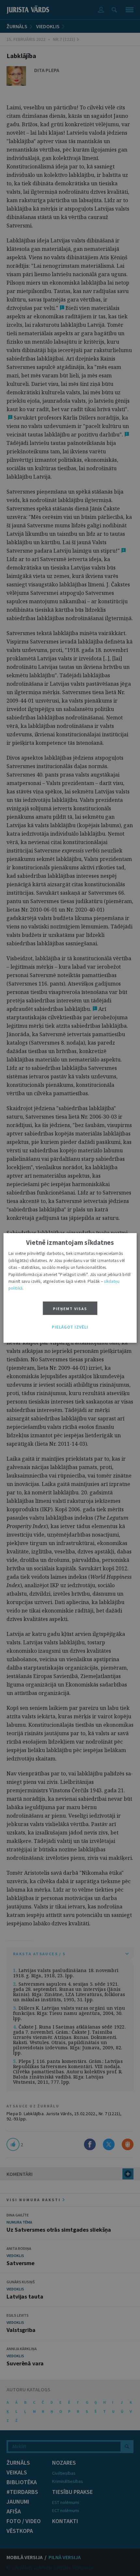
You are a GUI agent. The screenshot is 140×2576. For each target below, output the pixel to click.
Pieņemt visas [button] (70, 1309)
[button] (70, 1327)
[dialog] (70, 1288)
